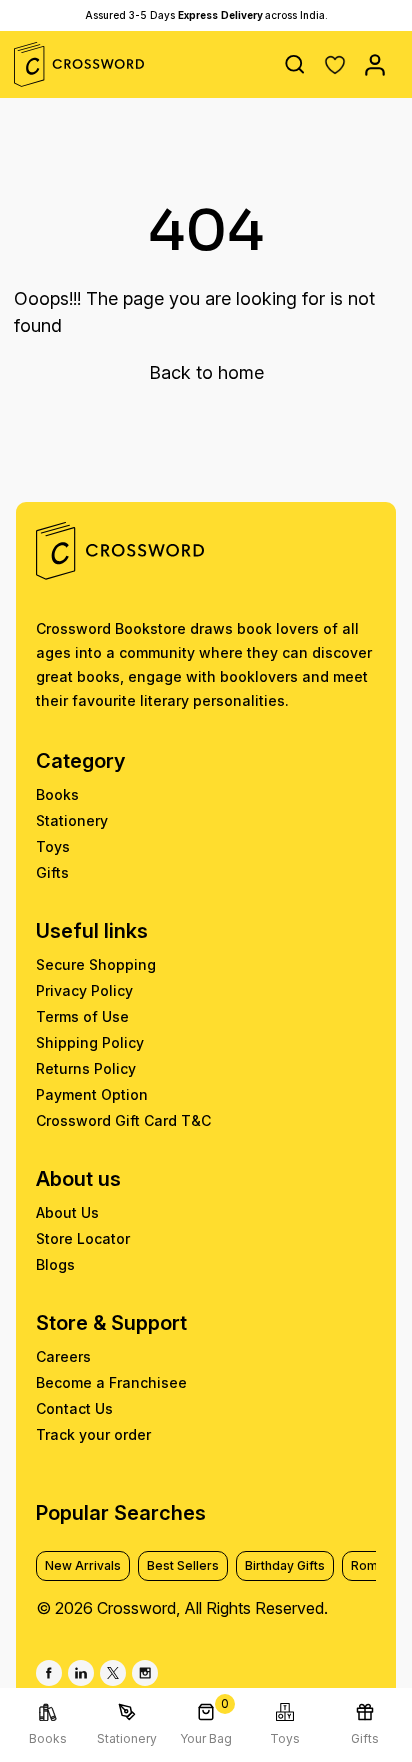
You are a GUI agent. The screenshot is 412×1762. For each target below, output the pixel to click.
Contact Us (74, 1408)
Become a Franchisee (111, 1382)
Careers (63, 1356)
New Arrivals (83, 1565)
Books (57, 794)
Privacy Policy (84, 990)
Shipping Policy (90, 1042)
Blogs (55, 1264)
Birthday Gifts (285, 1565)
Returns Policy (86, 1068)
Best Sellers (183, 1565)
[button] (335, 65)
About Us (67, 1212)
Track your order (93, 1434)
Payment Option (92, 1094)
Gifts (52, 872)
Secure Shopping (96, 964)
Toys (53, 846)
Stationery (72, 820)
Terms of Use (82, 1016)
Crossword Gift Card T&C (123, 1120)
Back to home (206, 372)
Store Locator (83, 1238)
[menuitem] (47, 1725)
